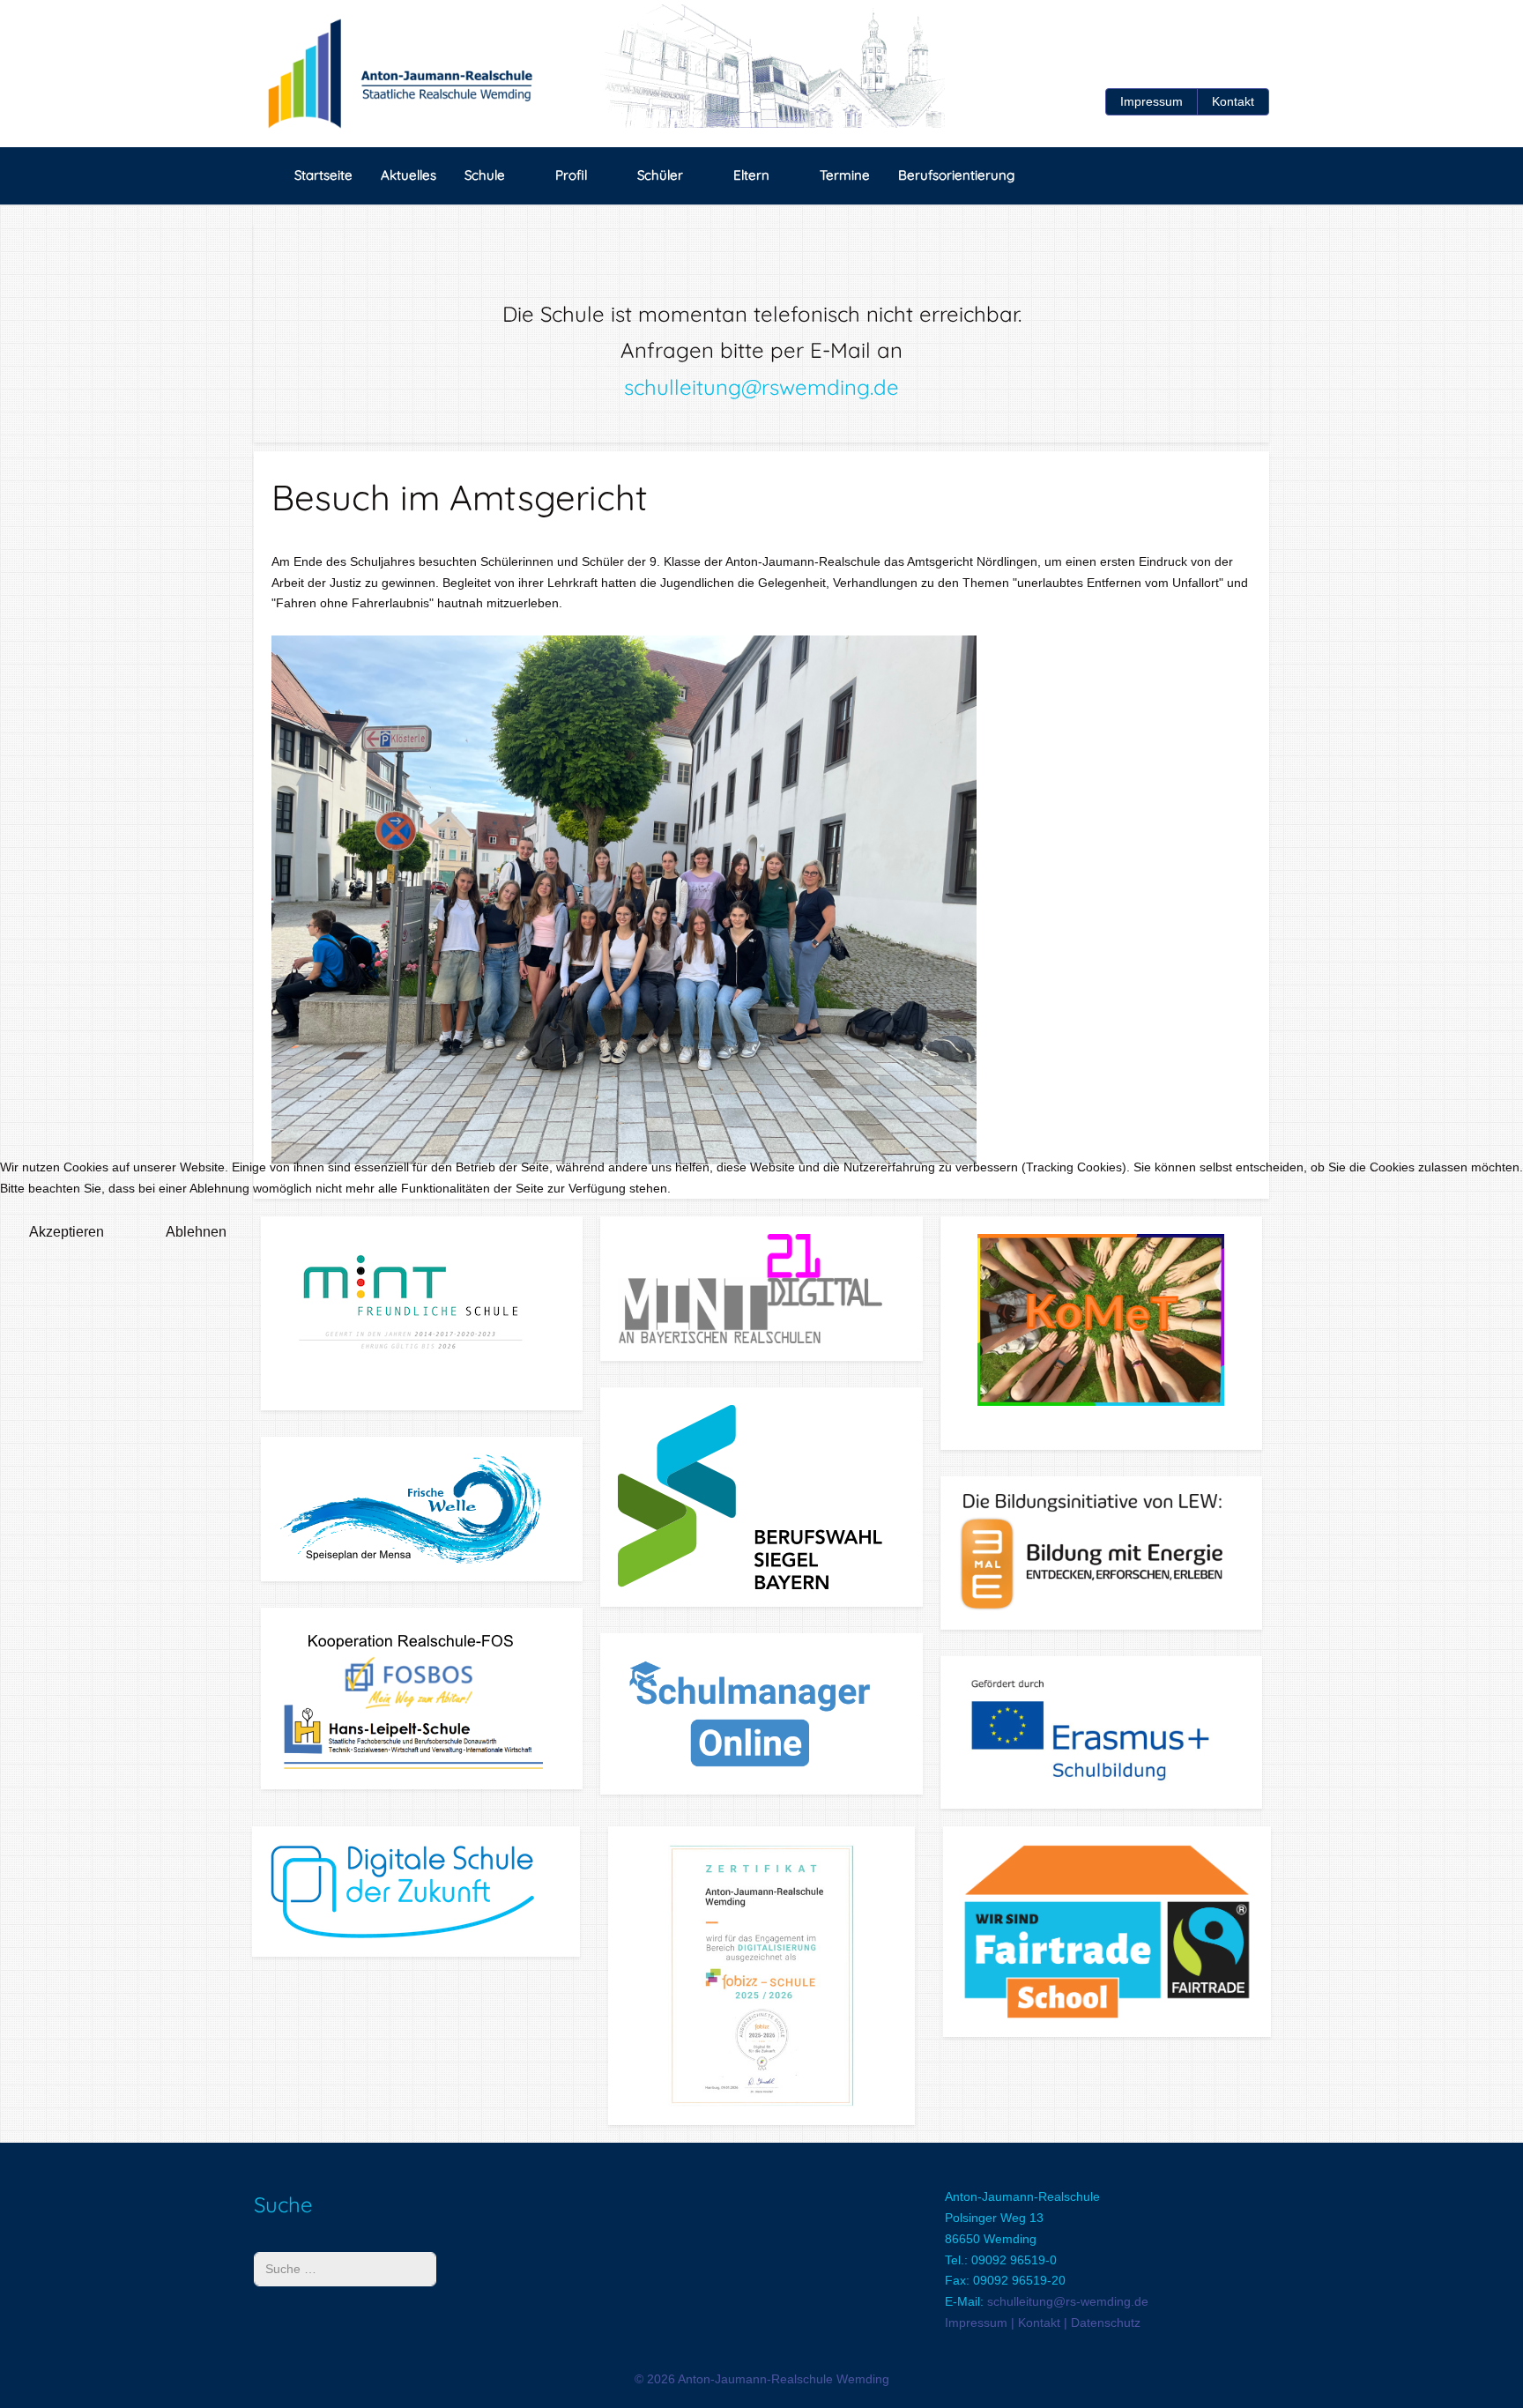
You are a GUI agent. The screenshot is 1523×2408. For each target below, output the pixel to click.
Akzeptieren (67, 1232)
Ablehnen (196, 1232)
